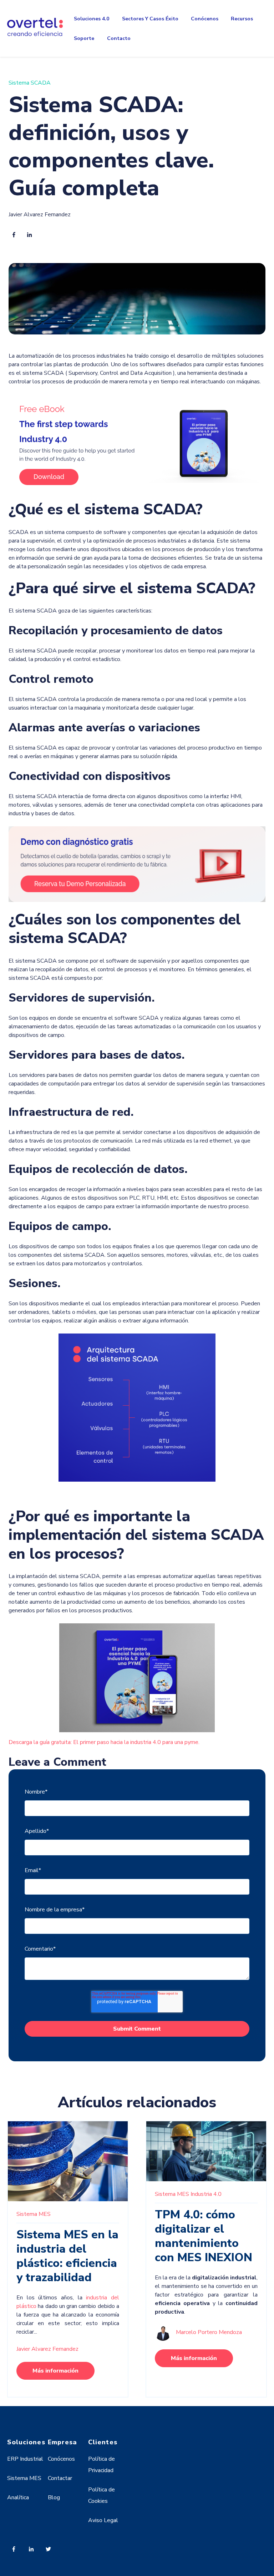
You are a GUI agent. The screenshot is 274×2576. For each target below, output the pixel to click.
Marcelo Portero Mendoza (209, 2332)
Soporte (84, 38)
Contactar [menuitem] (60, 2478)
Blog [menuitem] (54, 2497)
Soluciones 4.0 (92, 19)
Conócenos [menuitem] (61, 2459)
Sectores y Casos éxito (150, 19)
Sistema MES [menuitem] (24, 2478)
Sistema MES (34, 2214)
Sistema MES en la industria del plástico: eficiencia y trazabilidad (67, 2256)
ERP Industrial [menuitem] (25, 2459)
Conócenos (205, 19)
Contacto (119, 38)
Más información (55, 2371)
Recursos (242, 19)
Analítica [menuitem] (18, 2497)
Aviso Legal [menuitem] (103, 2520)
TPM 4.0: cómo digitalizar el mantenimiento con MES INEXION (204, 2236)
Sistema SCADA (30, 83)
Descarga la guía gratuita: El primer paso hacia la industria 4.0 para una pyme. (104, 1742)
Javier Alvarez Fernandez (40, 215)
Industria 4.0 (206, 2194)
